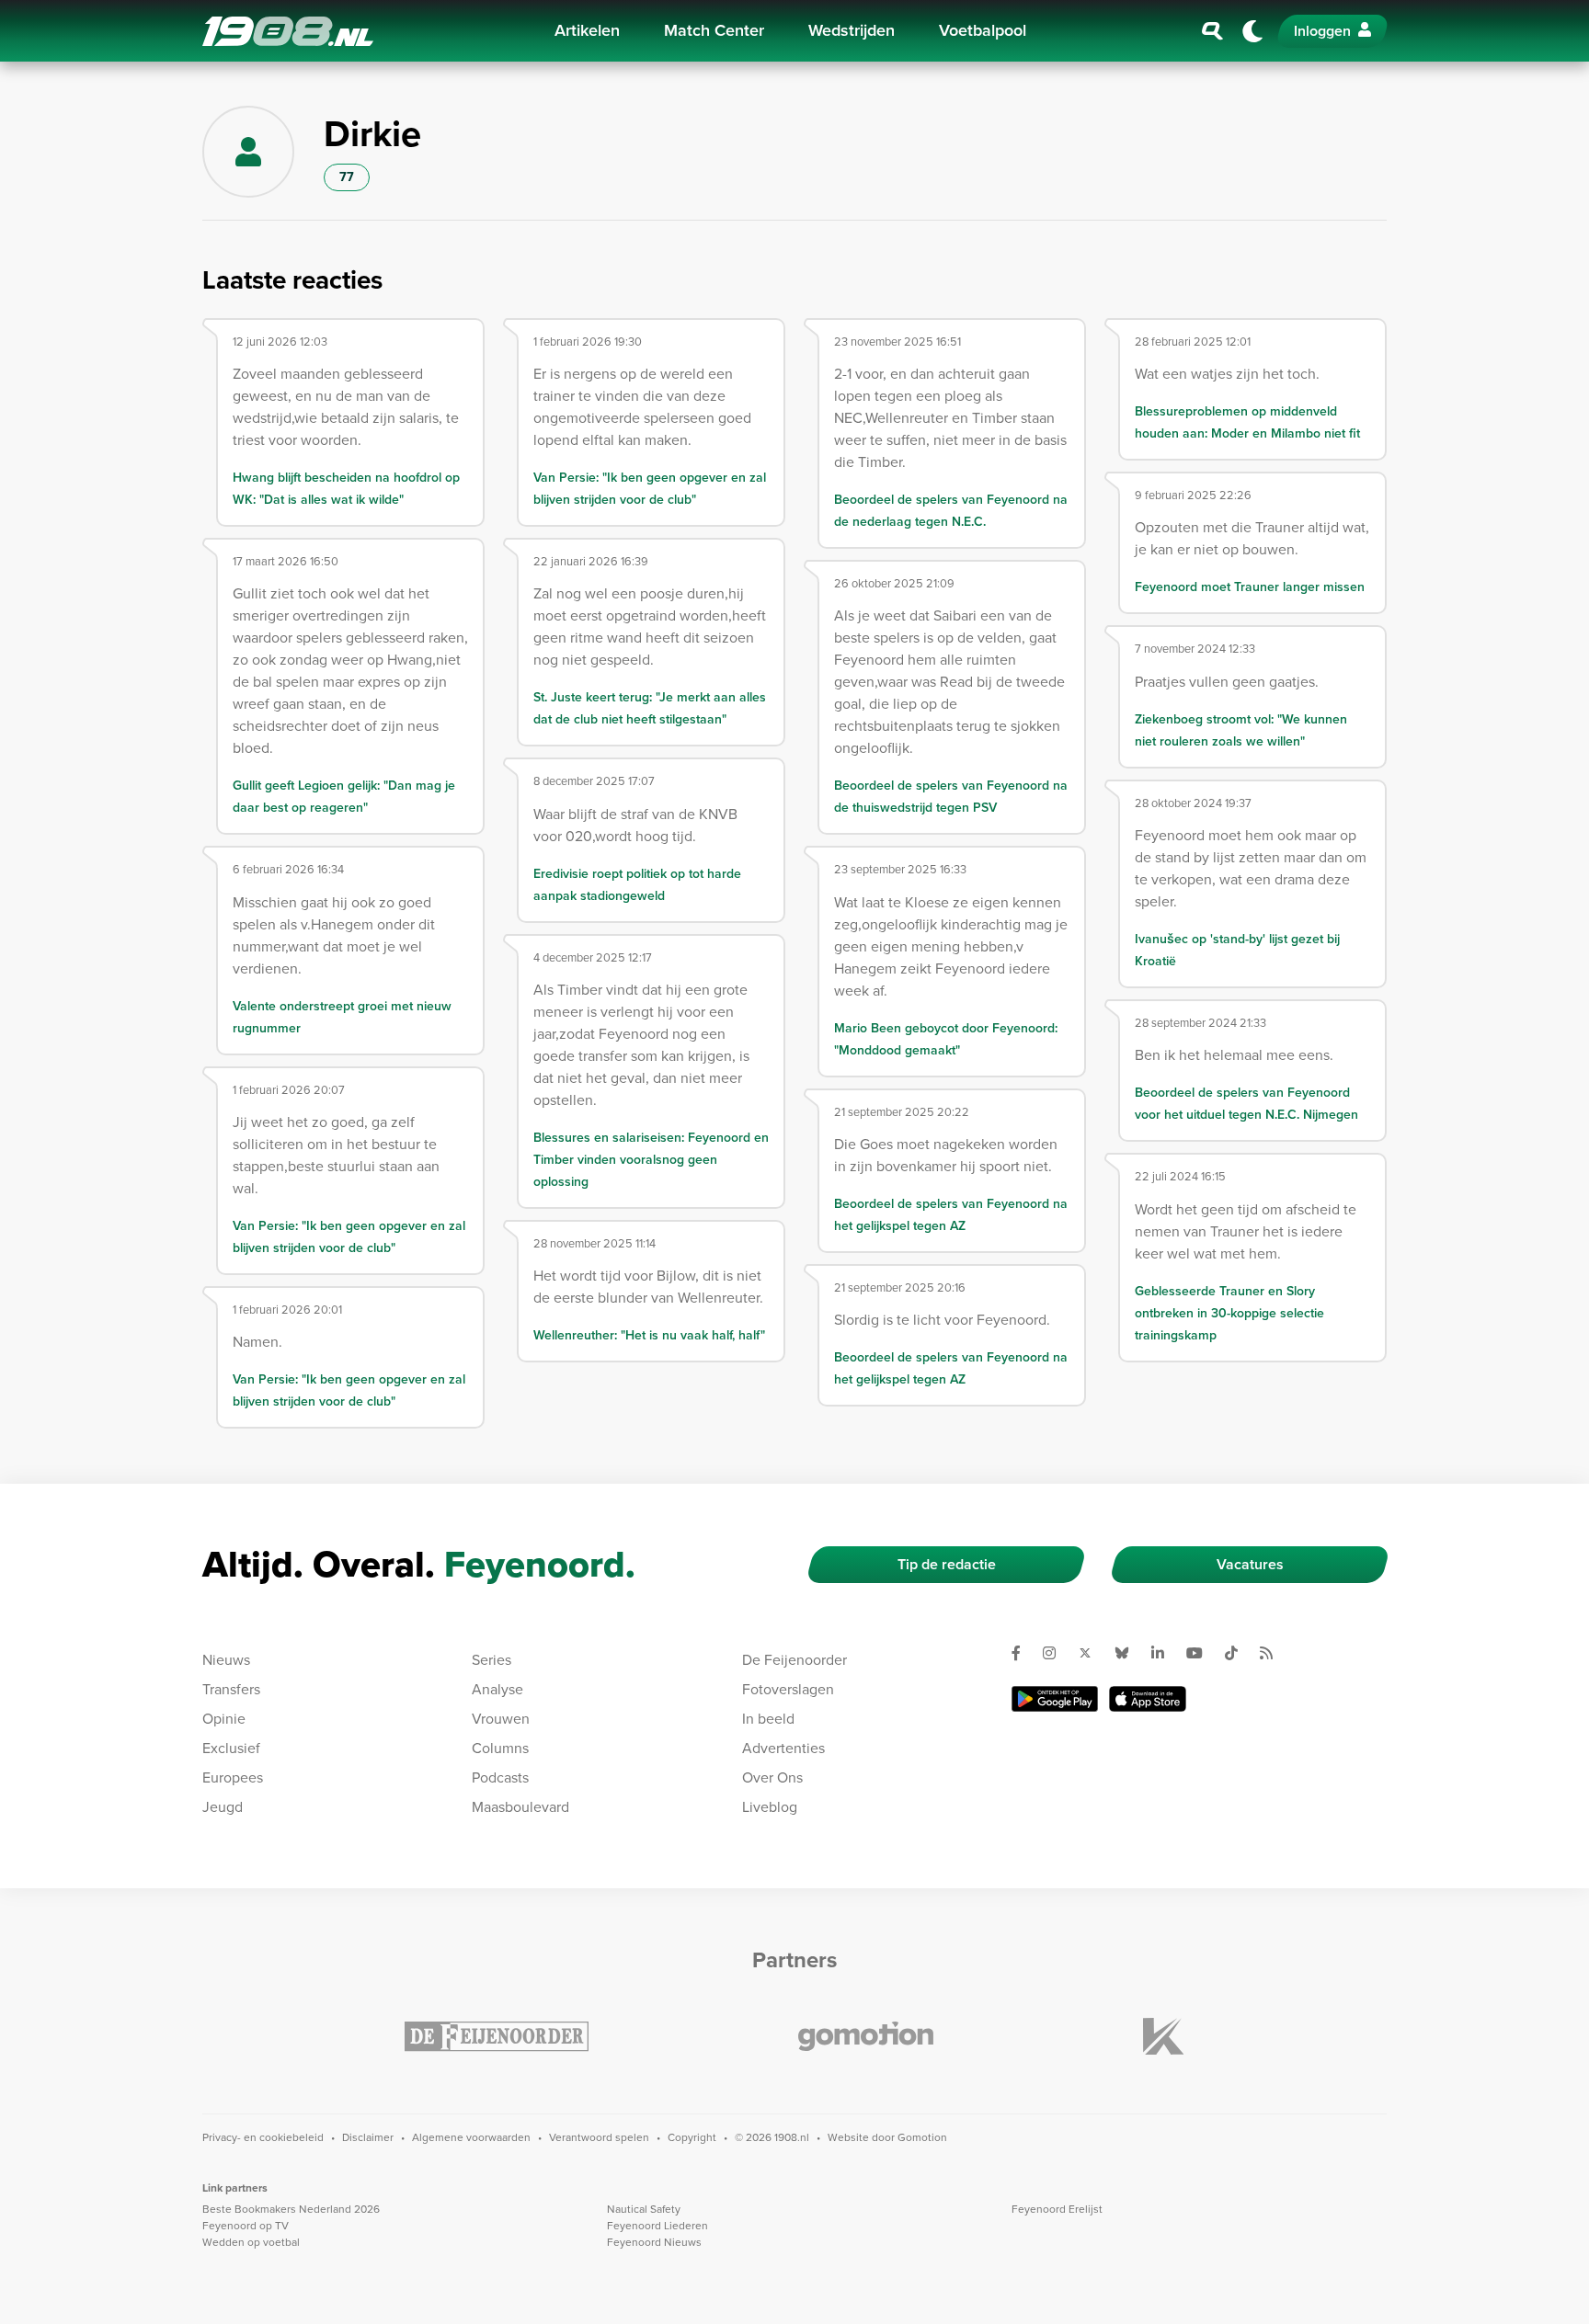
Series (492, 1660)
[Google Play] (1055, 1699)
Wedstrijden (852, 30)
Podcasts (500, 1777)
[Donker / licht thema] (1252, 31)
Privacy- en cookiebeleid (263, 2137)
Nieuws (226, 1660)
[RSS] (1274, 1653)
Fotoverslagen (788, 1689)
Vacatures (1250, 1564)
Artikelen (587, 30)
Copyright (692, 2137)
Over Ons (772, 1777)
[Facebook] (1023, 1653)
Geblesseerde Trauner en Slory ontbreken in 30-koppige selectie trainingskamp (1229, 1313)
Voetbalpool (983, 30)
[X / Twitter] (1092, 1653)
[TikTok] (1239, 1653)
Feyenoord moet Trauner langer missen (1250, 587)
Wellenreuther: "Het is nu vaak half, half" (649, 1335)
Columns (500, 1748)
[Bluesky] (1129, 1653)
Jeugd (223, 1807)
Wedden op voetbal (251, 2242)
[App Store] (1148, 1699)
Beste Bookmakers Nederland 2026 (291, 2209)
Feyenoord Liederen (657, 2226)
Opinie (224, 1719)
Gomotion (922, 2137)
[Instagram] (1057, 1653)
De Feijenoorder (794, 1660)
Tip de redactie (947, 1564)
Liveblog (770, 1807)
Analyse (497, 1689)
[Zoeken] (1213, 31)
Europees (233, 1777)
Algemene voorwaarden (471, 2137)
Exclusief (231, 1748)
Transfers (231, 1689)
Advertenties (783, 1748)
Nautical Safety (644, 2209)
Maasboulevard (520, 1807)
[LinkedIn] (1165, 1653)
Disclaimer (368, 2137)
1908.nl (288, 31)
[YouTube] (1202, 1653)
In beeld (768, 1719)
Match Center (714, 30)
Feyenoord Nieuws (654, 2242)
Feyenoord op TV (246, 2226)
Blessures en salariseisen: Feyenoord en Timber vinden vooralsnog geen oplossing (651, 1160)
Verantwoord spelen (599, 2137)
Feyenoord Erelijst (1057, 2209)
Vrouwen (501, 1719)
